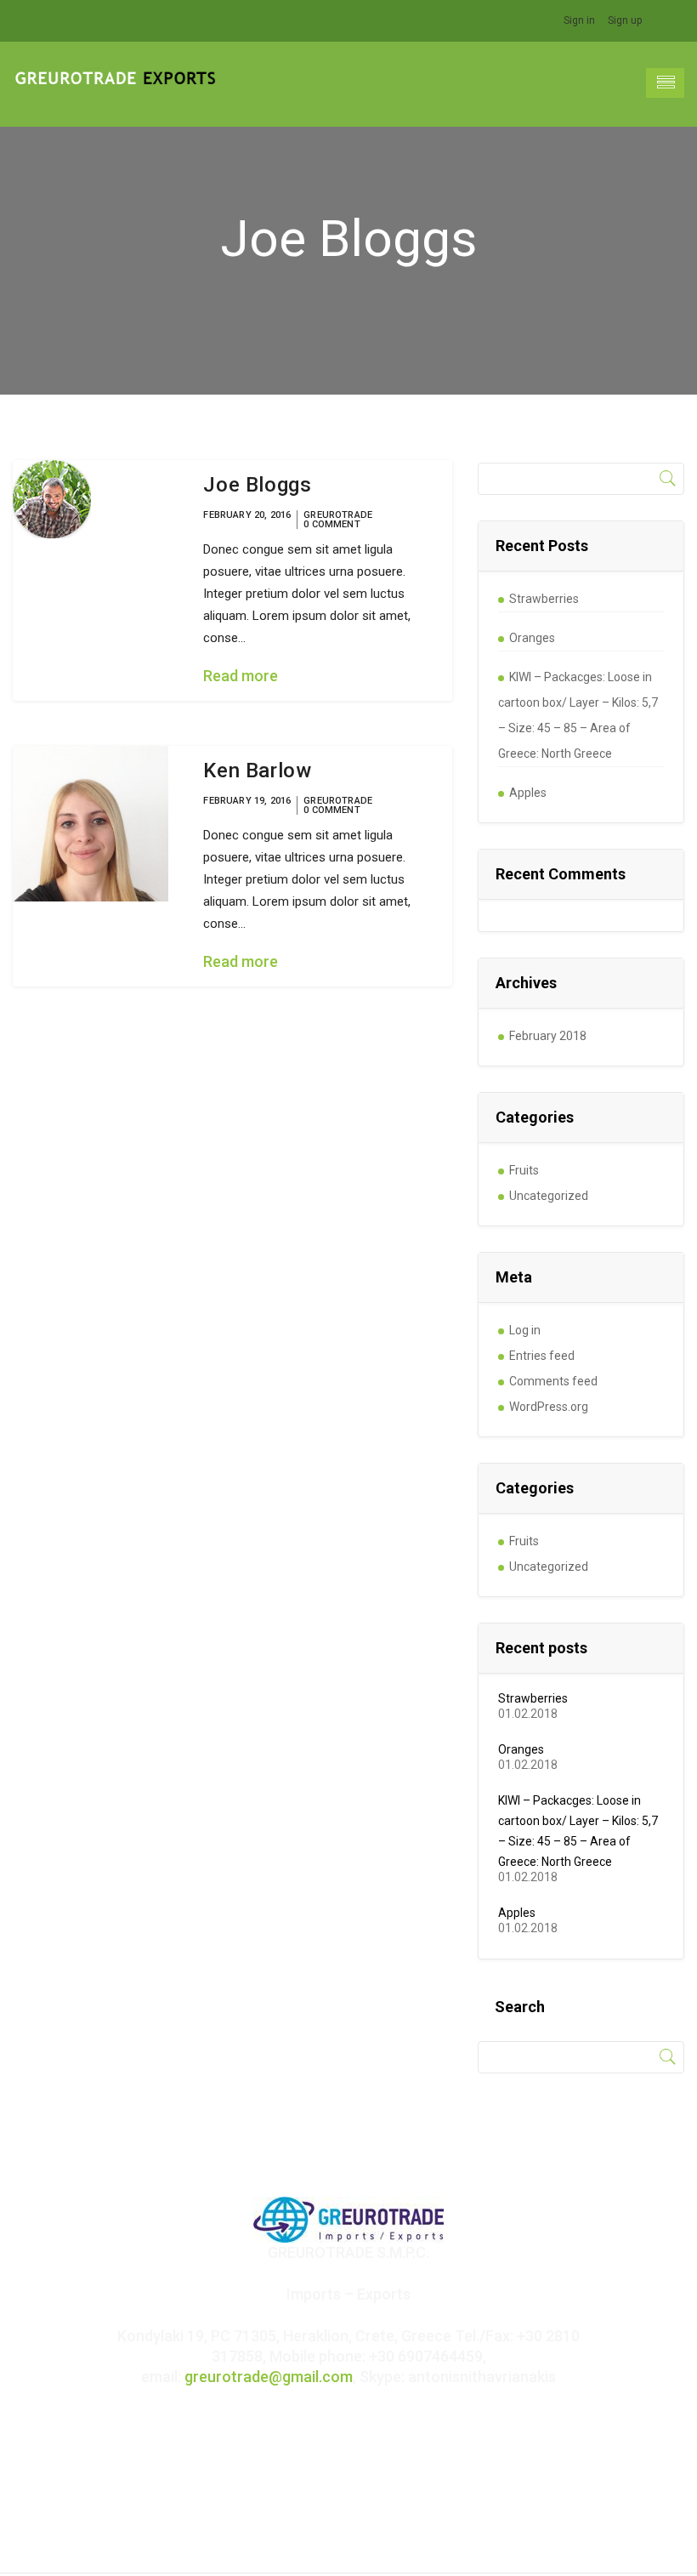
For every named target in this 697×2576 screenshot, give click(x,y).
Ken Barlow (257, 771)
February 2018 (548, 1036)
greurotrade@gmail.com (269, 2377)
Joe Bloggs (257, 485)
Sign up (625, 20)
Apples (528, 793)
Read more (241, 676)
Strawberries (544, 599)
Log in (525, 1330)
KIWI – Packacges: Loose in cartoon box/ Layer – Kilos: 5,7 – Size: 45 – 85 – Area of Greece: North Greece (578, 715)
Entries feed (542, 1356)
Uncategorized (549, 1196)
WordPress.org (549, 1407)
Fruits (524, 1170)
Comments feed (553, 1381)
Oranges (532, 638)
